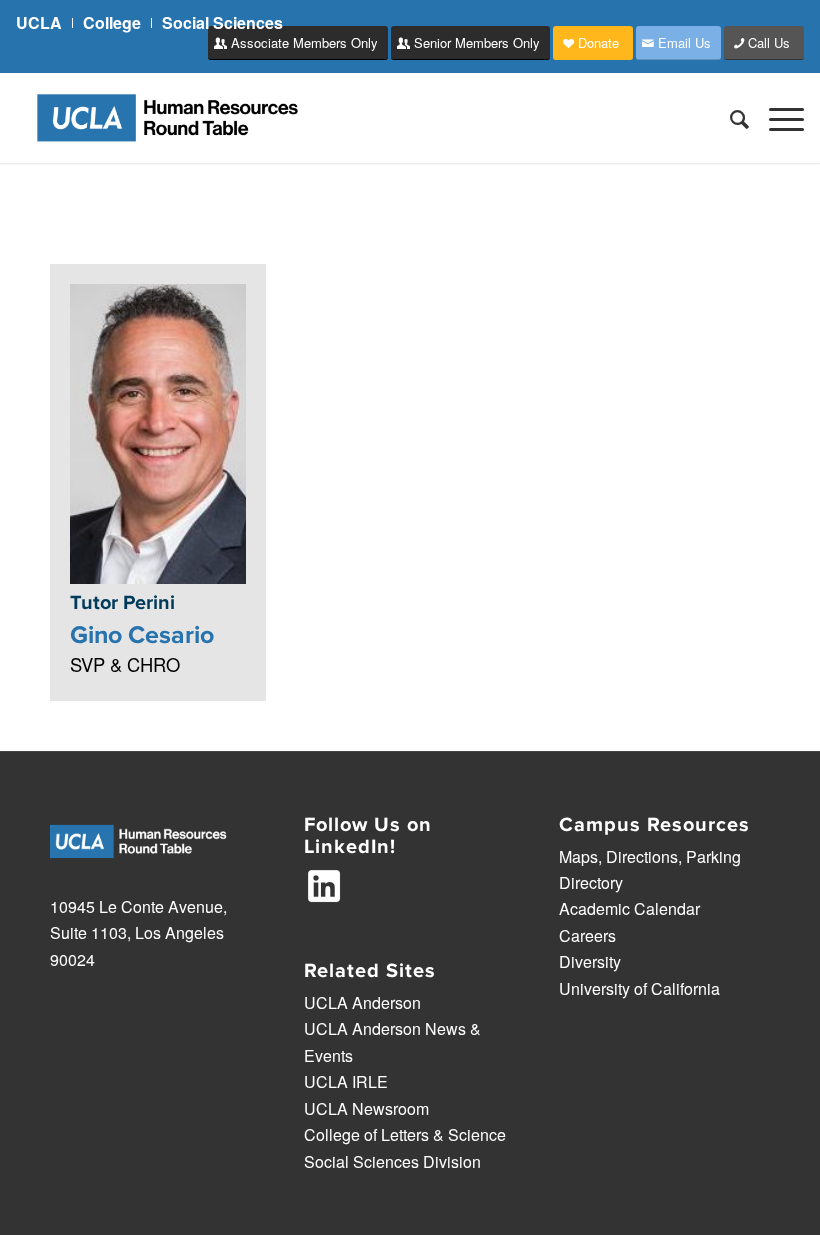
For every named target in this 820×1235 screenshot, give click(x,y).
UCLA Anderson (362, 1002)
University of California (639, 988)
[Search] (729, 118)
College (112, 22)
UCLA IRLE (346, 1081)
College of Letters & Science (405, 1134)
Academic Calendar (629, 908)
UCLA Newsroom (366, 1108)
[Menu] (776, 118)
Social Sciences (222, 22)
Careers (587, 935)
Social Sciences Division (392, 1161)
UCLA (39, 22)
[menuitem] (44, 23)
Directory (591, 882)
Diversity (590, 961)
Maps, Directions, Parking (650, 856)
